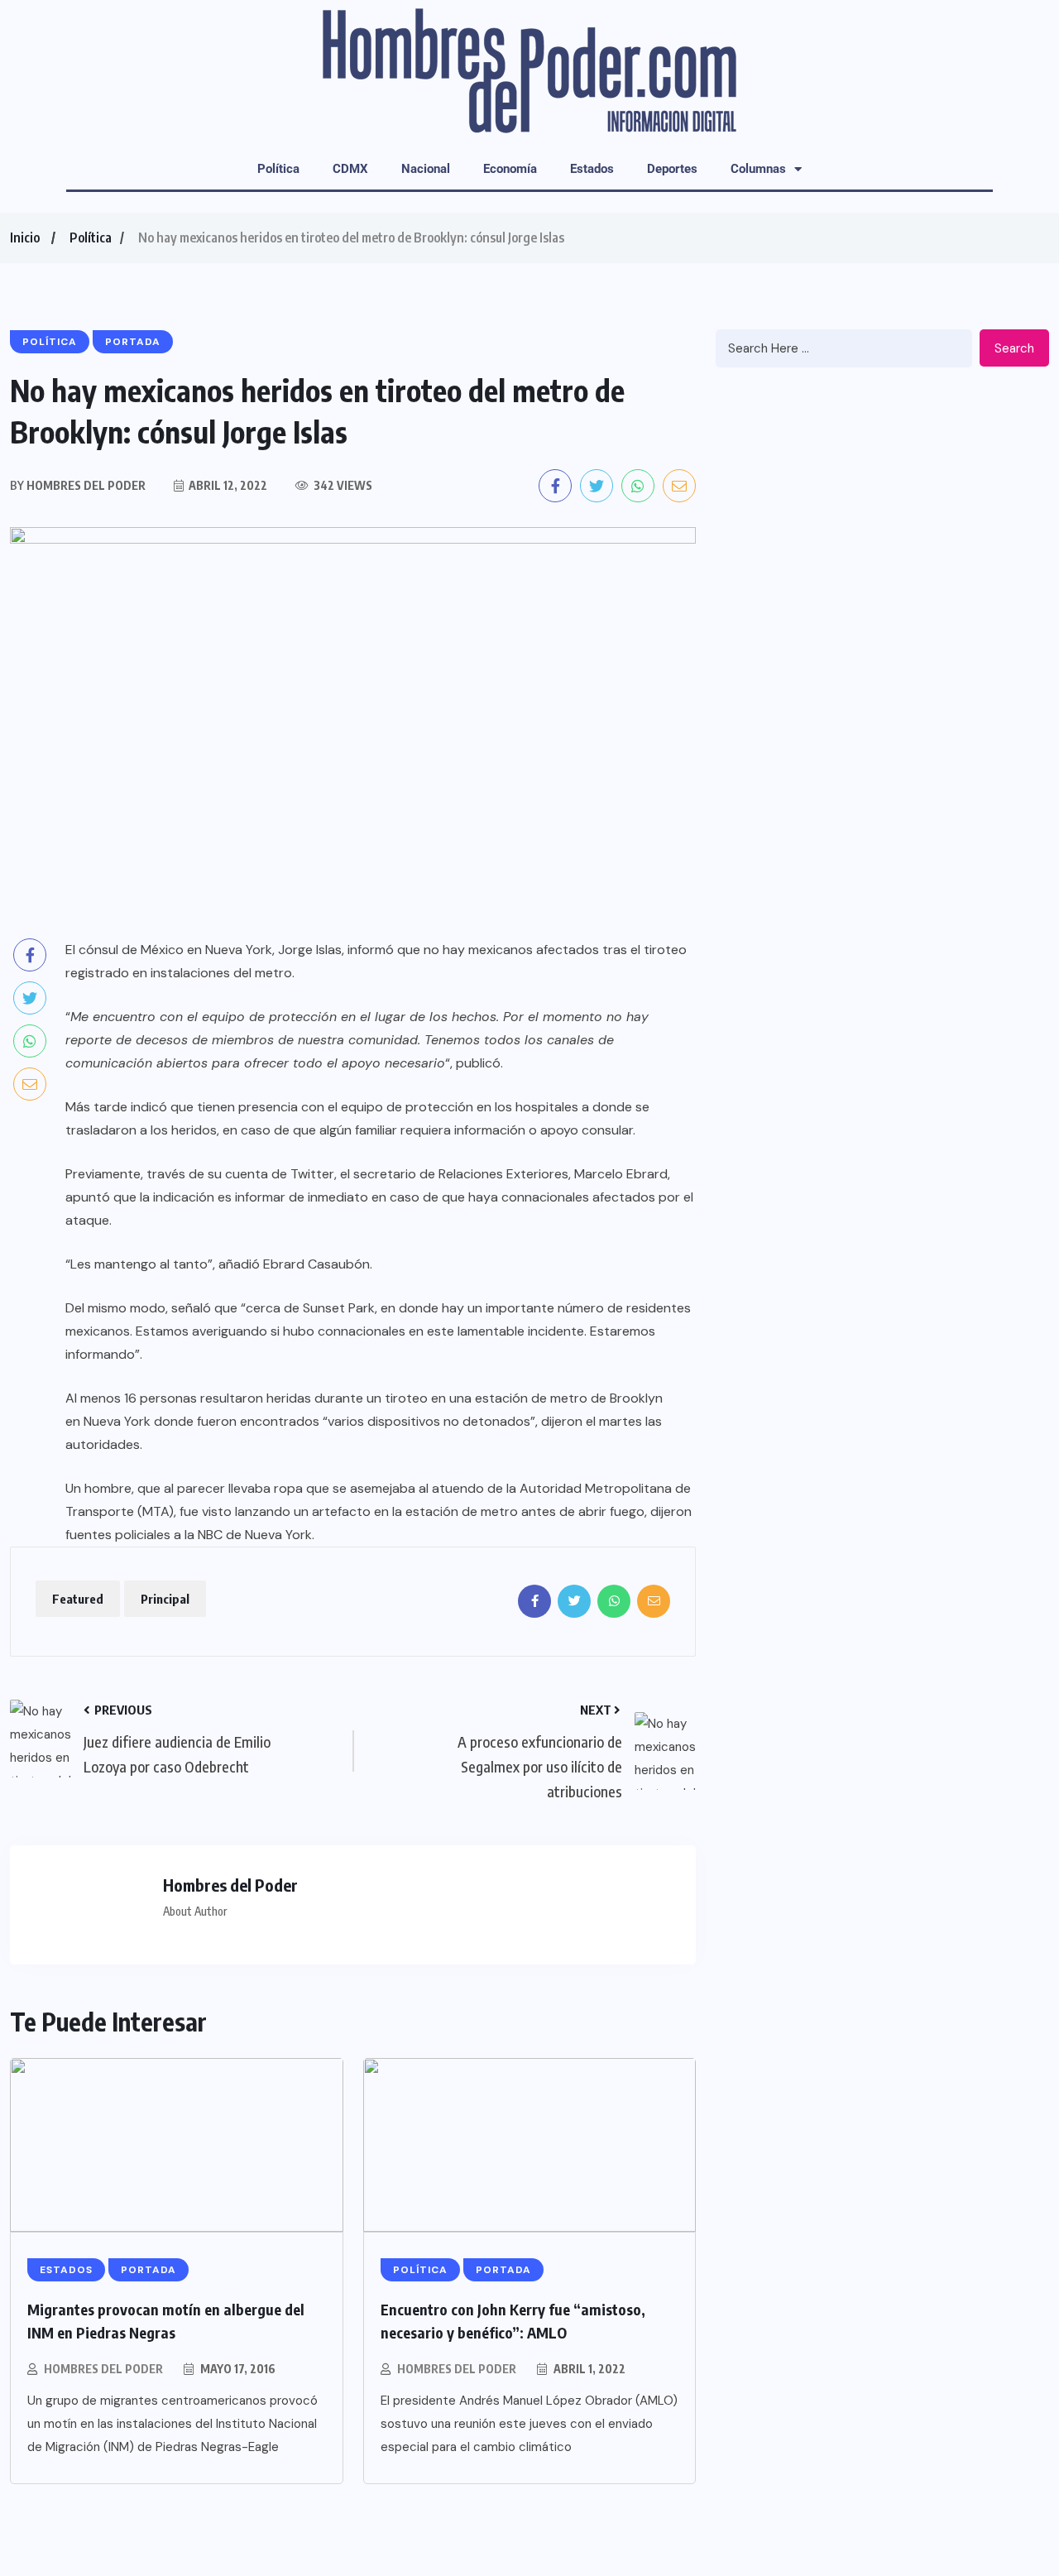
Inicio (25, 237)
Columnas (758, 169)
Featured (78, 1599)
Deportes (672, 169)
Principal (165, 1599)
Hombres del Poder (103, 2369)
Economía (510, 169)
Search (1014, 348)
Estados (592, 169)
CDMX (350, 169)
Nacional (426, 169)
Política (278, 169)
